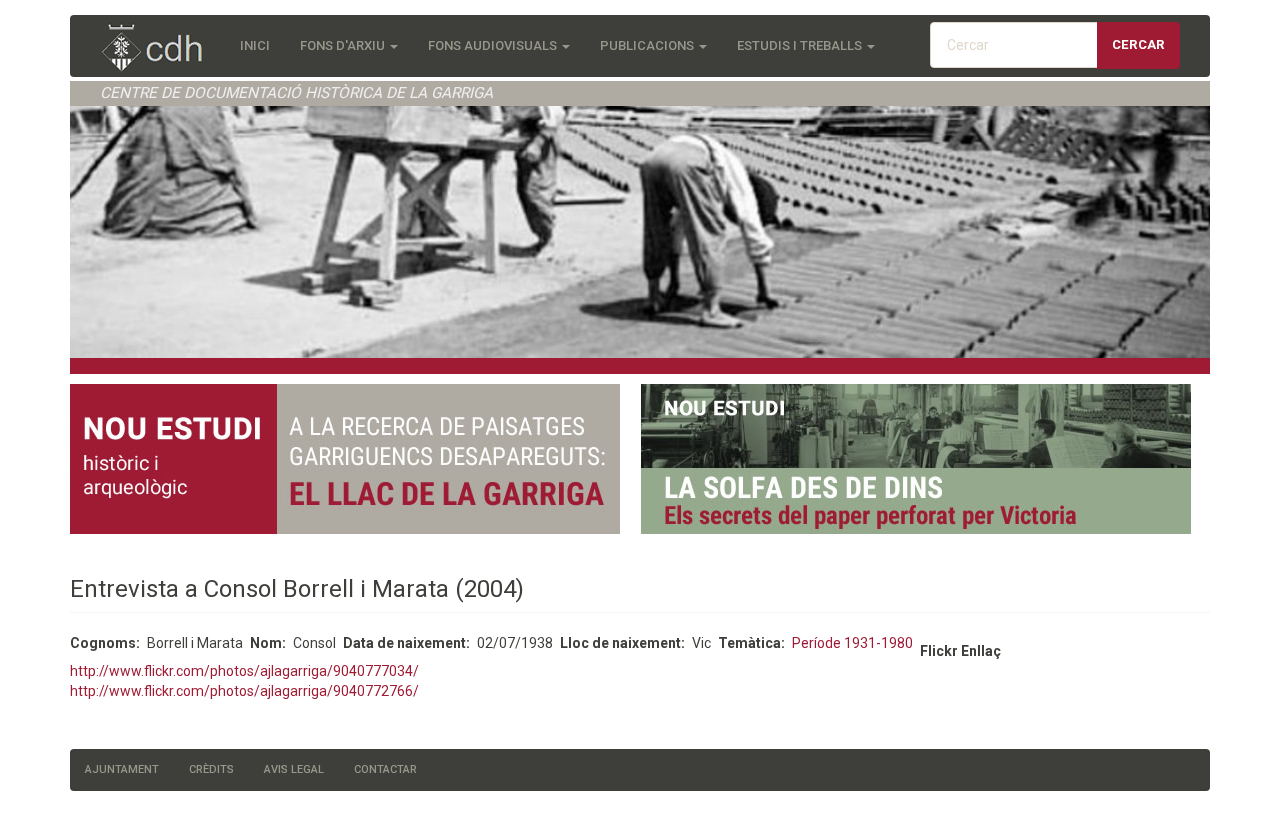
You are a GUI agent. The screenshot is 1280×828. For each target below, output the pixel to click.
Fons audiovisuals (494, 45)
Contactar (385, 769)
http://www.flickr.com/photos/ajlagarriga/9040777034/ (244, 671)
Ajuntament (122, 769)
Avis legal (294, 769)
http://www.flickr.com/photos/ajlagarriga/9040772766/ (244, 691)
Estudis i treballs (801, 45)
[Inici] (162, 49)
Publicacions (648, 45)
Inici (255, 45)
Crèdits (211, 769)
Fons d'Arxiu (344, 45)
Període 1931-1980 (852, 643)
